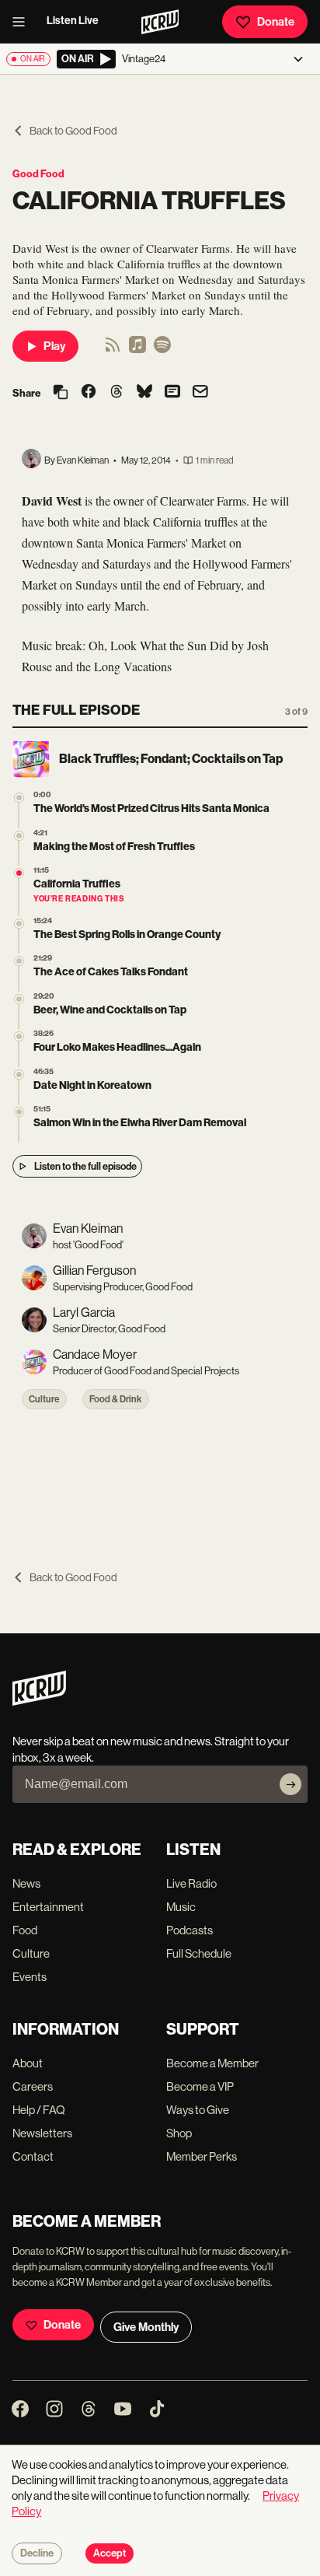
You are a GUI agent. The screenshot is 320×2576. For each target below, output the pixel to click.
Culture (44, 1399)
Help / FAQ (39, 2110)
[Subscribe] (290, 1784)
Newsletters (42, 2133)
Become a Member (212, 2063)
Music (181, 1907)
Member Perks (202, 2156)
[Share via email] (200, 393)
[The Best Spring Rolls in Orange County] (19, 924)
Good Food (38, 174)
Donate (276, 22)
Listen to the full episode (85, 1166)
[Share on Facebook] (89, 393)
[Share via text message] (172, 393)
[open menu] (23, 22)
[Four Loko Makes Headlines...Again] (19, 1036)
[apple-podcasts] (137, 350)
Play (54, 346)
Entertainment (48, 1907)
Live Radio (191, 1883)
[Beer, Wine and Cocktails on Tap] (19, 999)
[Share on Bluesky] (144, 393)
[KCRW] (39, 1701)
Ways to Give (198, 2110)
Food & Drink (116, 1399)
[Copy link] (61, 393)
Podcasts (190, 1930)
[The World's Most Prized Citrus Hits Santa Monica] (19, 798)
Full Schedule (199, 1953)
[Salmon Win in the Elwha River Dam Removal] (19, 1112)
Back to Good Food (73, 131)
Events (30, 1977)
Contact (33, 2156)
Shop (179, 2133)
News (26, 1883)
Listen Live (73, 21)
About (28, 2063)
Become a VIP (200, 2086)
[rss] (113, 350)
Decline (37, 2553)
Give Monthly (146, 2327)
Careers (33, 2086)
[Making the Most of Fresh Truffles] (19, 836)
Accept (110, 2553)
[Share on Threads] (117, 393)
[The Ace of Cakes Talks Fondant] (19, 961)
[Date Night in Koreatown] (19, 1074)
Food (25, 1930)
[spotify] (162, 350)
